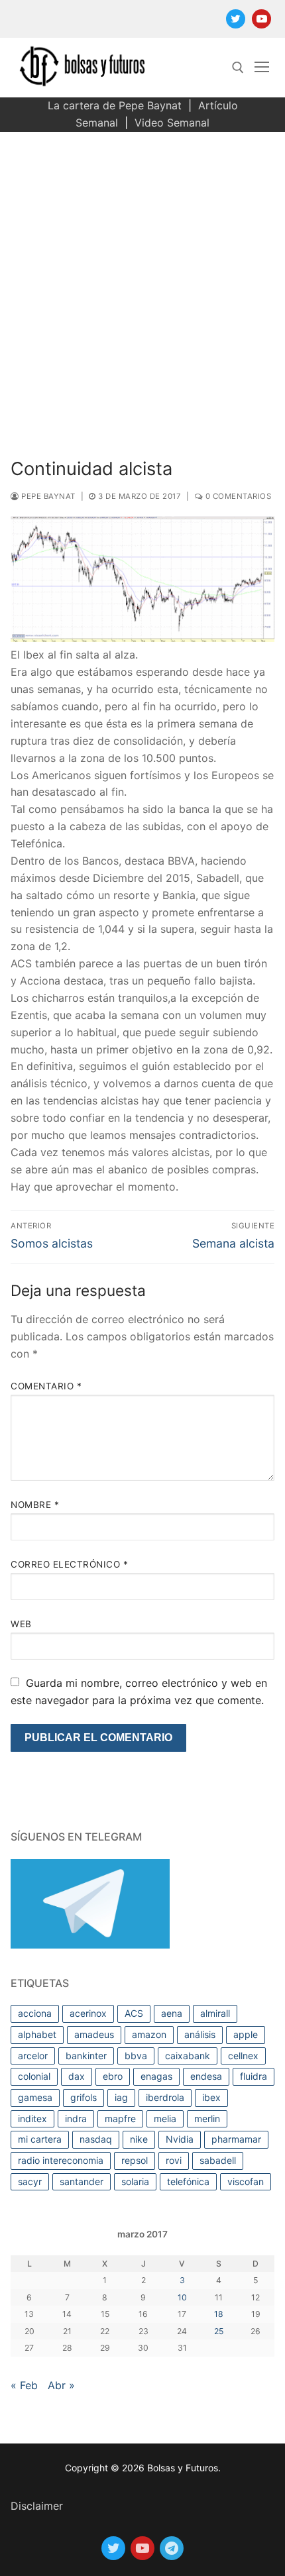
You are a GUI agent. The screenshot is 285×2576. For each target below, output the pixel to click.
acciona (35, 2013)
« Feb (24, 2385)
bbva (136, 2056)
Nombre (35, 1505)
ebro (113, 2076)
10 (182, 2297)
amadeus (94, 2034)
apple (246, 2034)
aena (172, 2013)
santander (82, 2181)
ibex (211, 2097)
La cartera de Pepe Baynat (115, 105)
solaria (135, 2181)
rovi (174, 2160)
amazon (149, 2034)
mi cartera (40, 2139)
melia (165, 2119)
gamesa (35, 2097)
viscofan (246, 2181)
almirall (215, 2013)
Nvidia (180, 2139)
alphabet (37, 2034)
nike (139, 2139)
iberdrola (165, 2097)
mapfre (120, 2119)
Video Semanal (172, 123)
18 (219, 2314)
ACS (134, 2013)
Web (21, 1624)
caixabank (188, 2056)
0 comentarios (237, 496)
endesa (206, 2076)
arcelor (33, 2056)
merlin (207, 2119)
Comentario (46, 1386)
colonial (34, 2076)
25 (219, 2331)
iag (121, 2097)
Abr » (61, 2385)
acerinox (88, 2013)
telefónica (188, 2181)
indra (76, 2119)
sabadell (218, 2160)
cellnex (243, 2056)
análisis (200, 2034)
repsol (135, 2160)
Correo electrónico (69, 1564)
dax (77, 2076)
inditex (32, 2119)
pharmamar (236, 2139)
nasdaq (96, 2139)
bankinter (86, 2056)
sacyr (30, 2181)
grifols (84, 2097)
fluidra (254, 2076)
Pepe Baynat (47, 496)
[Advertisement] (142, 281)
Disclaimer (37, 2506)
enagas (156, 2076)
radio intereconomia (61, 2160)
